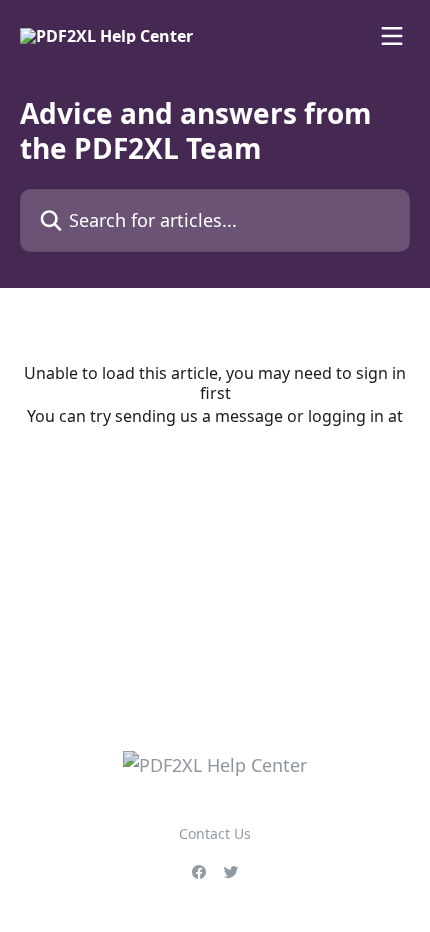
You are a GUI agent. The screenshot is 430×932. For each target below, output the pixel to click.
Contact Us (215, 833)
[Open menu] (392, 36)
